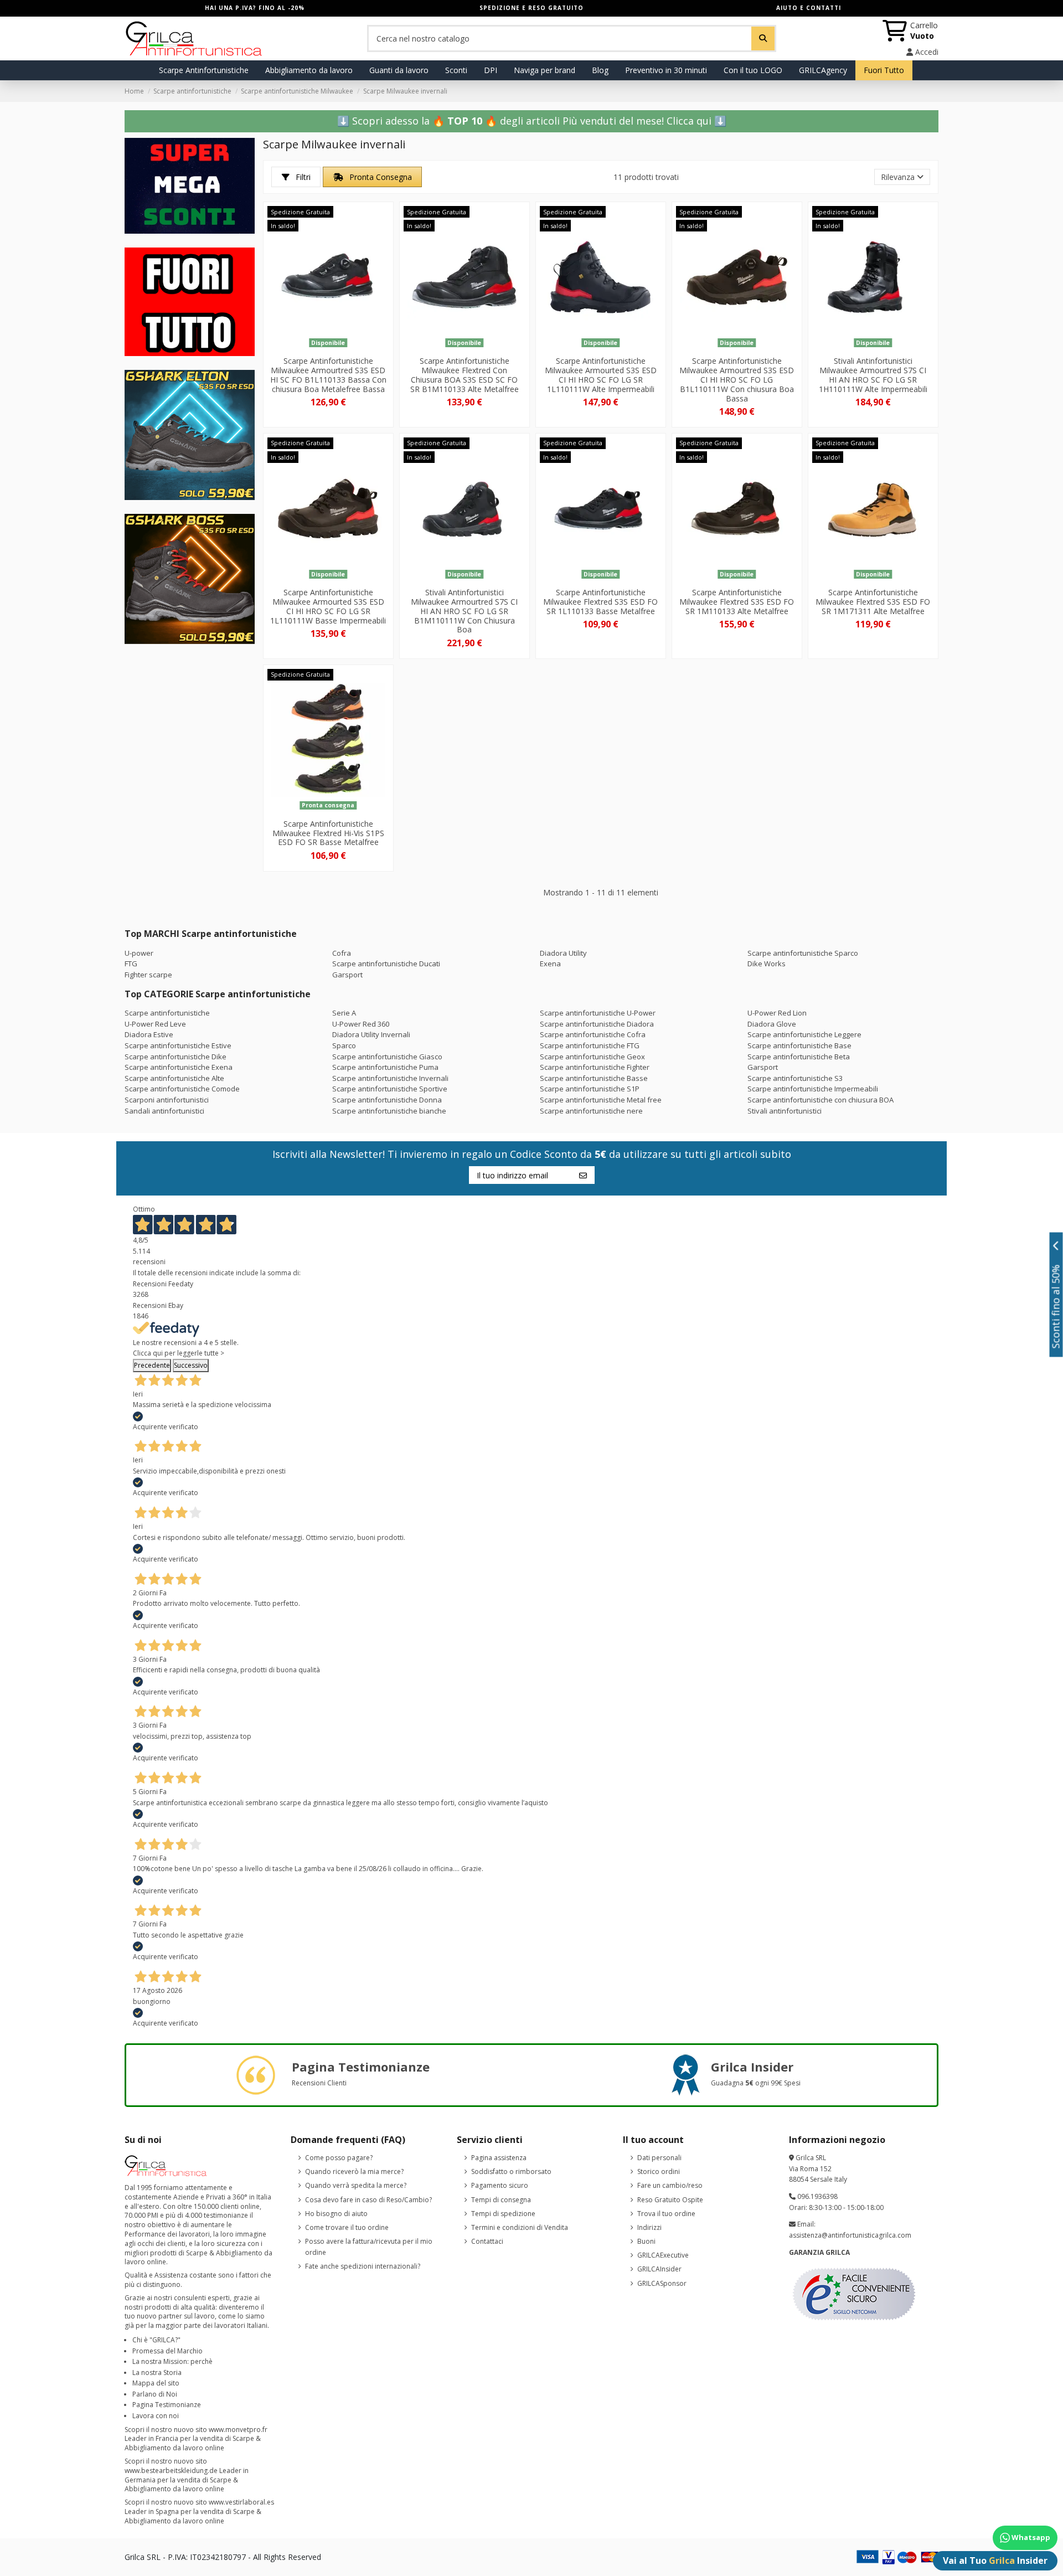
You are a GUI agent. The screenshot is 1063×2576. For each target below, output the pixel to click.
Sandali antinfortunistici (164, 1111)
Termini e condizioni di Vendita (520, 2227)
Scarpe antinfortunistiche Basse (594, 1078)
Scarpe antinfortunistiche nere (591, 1111)
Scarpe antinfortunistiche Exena (179, 1067)
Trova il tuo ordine (666, 2214)
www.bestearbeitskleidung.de (171, 2471)
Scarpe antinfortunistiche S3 (795, 1078)
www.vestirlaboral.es (241, 2502)
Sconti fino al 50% (1056, 1307)
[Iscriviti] (583, 1175)
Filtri (302, 177)
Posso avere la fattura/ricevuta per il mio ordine (369, 2247)
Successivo (191, 1365)
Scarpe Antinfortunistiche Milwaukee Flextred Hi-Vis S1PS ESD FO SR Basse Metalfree (328, 833)
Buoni (646, 2241)
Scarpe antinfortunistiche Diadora (597, 1024)
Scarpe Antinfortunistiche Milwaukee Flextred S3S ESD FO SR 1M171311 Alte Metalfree (873, 602)
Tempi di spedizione (503, 2214)
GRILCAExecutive (663, 2255)
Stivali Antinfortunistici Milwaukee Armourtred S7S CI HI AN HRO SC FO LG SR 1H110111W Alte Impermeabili (873, 375)
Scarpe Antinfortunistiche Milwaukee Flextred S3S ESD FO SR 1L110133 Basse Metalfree (600, 602)
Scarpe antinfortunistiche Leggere (804, 1034)
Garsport (347, 975)
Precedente (152, 1365)
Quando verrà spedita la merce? (356, 2185)
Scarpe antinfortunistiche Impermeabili (813, 1089)
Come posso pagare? (339, 2158)
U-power (139, 953)
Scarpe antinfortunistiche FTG (590, 1045)
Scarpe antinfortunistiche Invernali (390, 1078)
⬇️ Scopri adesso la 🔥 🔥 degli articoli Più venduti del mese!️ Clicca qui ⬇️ (532, 121)
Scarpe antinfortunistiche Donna (387, 1100)
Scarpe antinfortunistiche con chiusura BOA (821, 1100)
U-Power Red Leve (155, 1024)
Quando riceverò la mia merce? (354, 2171)
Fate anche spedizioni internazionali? (363, 2266)
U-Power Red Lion (777, 1013)
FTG (131, 964)
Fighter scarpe (148, 975)
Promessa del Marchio (167, 2351)
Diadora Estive (149, 1034)
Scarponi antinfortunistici (167, 1100)
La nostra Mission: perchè (172, 2361)
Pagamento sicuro (500, 2185)
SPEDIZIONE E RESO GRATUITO (531, 8)
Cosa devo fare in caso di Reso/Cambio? (368, 2200)
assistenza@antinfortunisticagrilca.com (850, 2235)
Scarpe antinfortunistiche (167, 1013)
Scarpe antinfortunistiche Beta (799, 1057)
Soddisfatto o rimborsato (511, 2171)
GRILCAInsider (659, 2269)
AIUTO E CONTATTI (809, 8)
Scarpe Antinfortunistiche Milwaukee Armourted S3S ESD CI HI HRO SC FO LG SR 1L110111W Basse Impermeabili (328, 606)
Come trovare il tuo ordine (347, 2227)
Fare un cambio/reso (670, 2185)
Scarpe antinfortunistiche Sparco (803, 953)
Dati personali (659, 2158)
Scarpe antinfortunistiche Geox (592, 1057)
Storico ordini (659, 2171)
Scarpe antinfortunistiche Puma (385, 1067)
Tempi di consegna (501, 2200)
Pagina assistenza (499, 2158)
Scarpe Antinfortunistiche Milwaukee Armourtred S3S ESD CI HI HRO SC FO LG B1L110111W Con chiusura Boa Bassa (737, 379)
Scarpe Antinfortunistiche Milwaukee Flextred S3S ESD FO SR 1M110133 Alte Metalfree (737, 602)
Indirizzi (649, 2227)
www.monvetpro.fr (238, 2430)
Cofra (342, 953)
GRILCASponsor (662, 2283)
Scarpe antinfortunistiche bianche (389, 1111)
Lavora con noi (156, 2416)
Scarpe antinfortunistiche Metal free (601, 1100)
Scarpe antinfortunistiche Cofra (593, 1034)
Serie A (344, 1013)
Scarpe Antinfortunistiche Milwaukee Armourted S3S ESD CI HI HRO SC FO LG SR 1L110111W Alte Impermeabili (601, 375)
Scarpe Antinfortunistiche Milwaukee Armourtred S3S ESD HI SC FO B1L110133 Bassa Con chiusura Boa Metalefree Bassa (328, 375)
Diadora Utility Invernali (371, 1034)
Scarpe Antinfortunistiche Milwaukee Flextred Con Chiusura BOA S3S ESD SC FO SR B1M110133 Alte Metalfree (465, 375)
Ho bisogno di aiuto (336, 2214)
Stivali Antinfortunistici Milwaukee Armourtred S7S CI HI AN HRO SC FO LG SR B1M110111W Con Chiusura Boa (464, 611)
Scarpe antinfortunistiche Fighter (595, 1067)
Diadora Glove (772, 1024)
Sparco (344, 1045)
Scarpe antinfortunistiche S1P (590, 1089)
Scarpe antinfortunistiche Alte (174, 1078)
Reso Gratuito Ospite (670, 2200)
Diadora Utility (563, 953)
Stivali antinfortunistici (785, 1111)
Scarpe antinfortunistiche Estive (178, 1045)
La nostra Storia (157, 2373)
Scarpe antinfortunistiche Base (799, 1045)
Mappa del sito (156, 2383)
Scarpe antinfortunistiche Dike (176, 1057)
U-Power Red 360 (361, 1024)
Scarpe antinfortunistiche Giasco (387, 1057)
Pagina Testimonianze (167, 2405)
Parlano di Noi (155, 2394)
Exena (550, 964)
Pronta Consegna (380, 177)
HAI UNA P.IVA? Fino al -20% (255, 8)
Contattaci (487, 2241)
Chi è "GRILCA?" (156, 2340)
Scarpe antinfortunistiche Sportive (390, 1089)
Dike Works (767, 964)
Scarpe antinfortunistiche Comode (182, 1089)
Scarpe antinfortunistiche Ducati (386, 964)
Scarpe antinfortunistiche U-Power (598, 1013)
